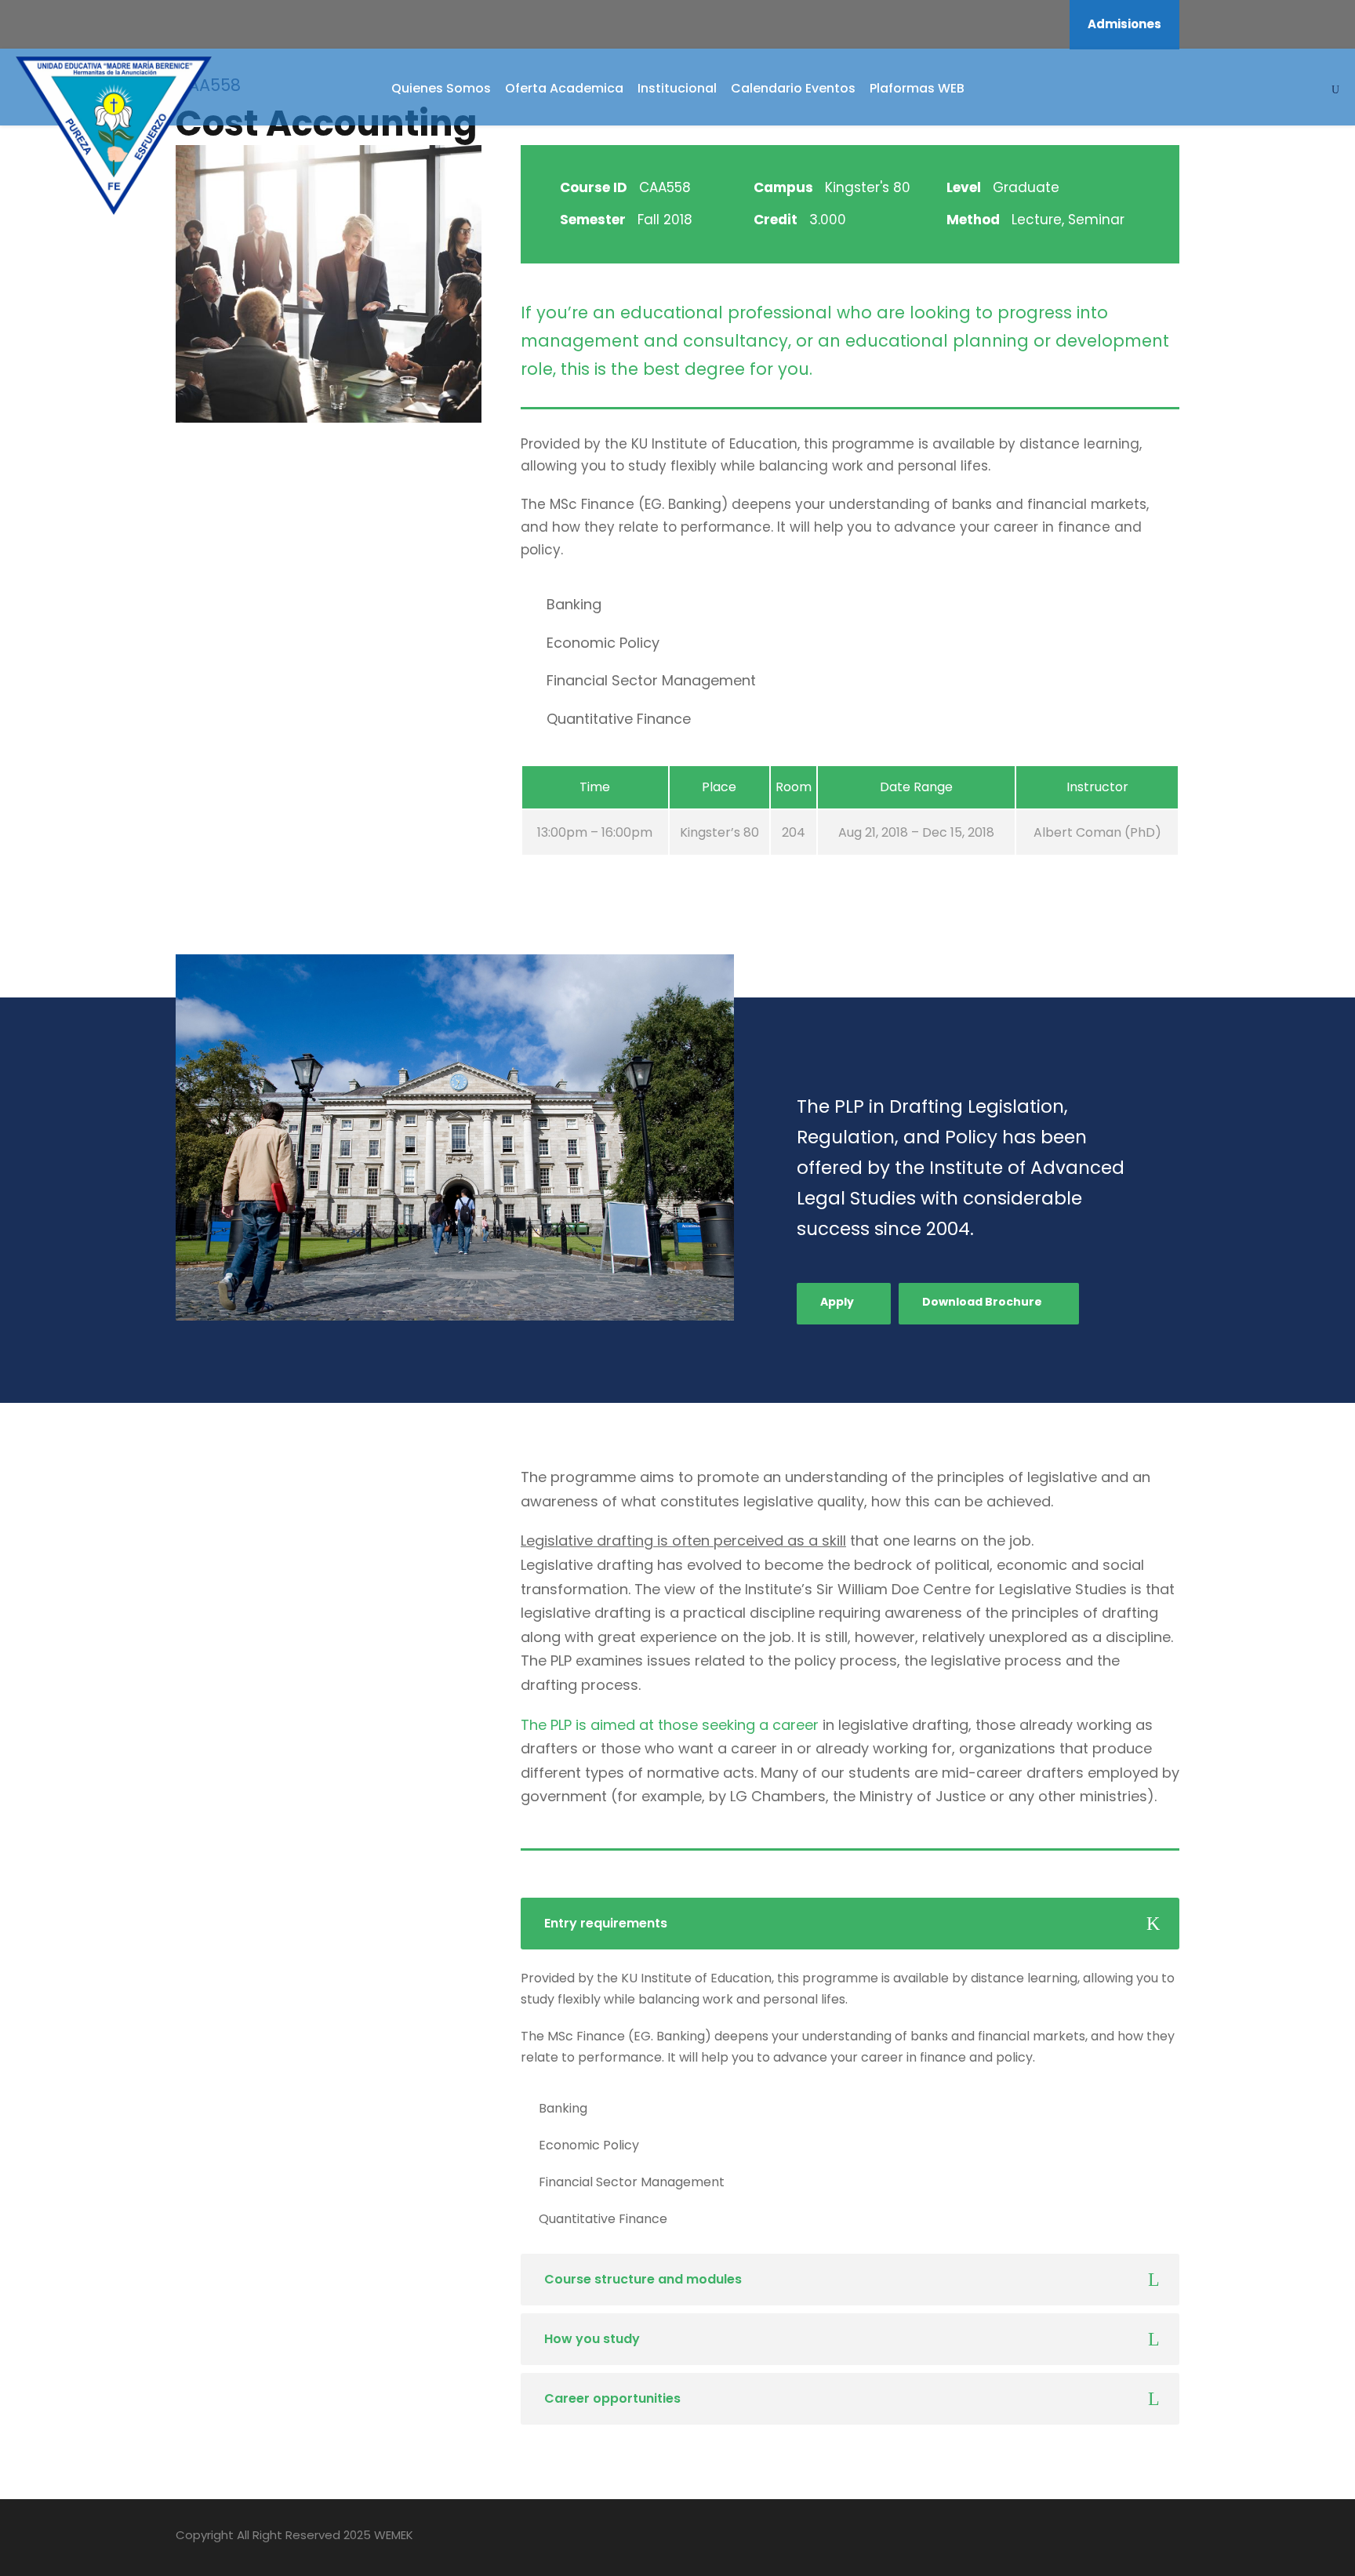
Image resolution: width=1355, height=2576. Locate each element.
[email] (962, 24)
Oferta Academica (564, 88)
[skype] (1119, 2538)
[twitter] (1146, 2538)
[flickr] (1004, 24)
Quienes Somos (441, 88)
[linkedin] (1026, 24)
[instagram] (1047, 24)
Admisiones (1124, 24)
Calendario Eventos (793, 88)
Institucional (677, 88)
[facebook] (983, 24)
